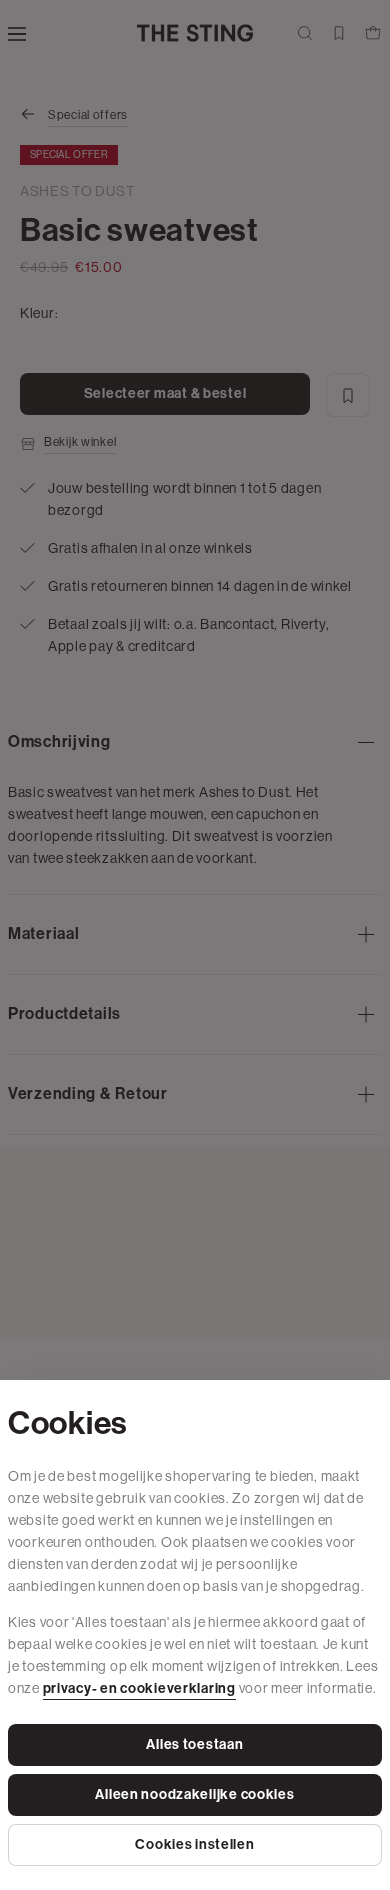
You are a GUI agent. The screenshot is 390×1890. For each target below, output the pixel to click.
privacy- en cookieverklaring (139, 1688)
